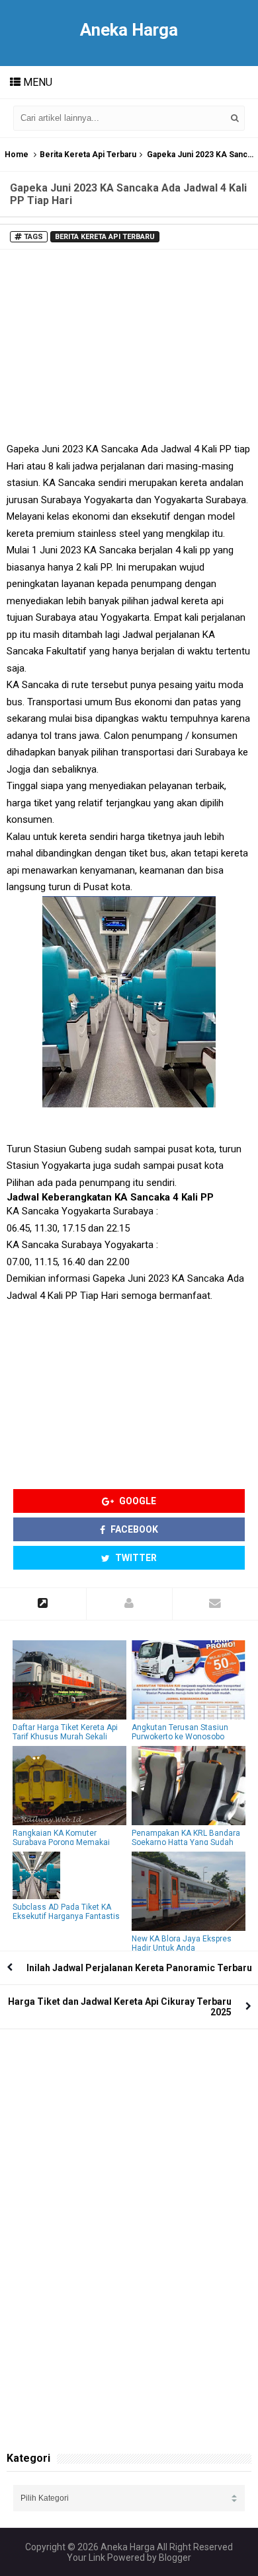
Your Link (86, 2558)
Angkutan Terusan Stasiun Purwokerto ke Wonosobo (180, 1732)
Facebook (133, 1529)
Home (17, 155)
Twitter (135, 1558)
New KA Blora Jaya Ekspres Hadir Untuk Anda (182, 1943)
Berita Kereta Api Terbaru (88, 155)
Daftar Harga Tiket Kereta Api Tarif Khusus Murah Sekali (65, 1732)
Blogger (175, 2558)
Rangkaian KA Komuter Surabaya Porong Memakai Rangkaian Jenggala (61, 1842)
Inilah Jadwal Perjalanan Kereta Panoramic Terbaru (139, 1968)
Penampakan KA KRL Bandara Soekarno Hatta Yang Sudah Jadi (186, 1842)
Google (137, 1501)
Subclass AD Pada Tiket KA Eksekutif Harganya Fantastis (66, 1912)
